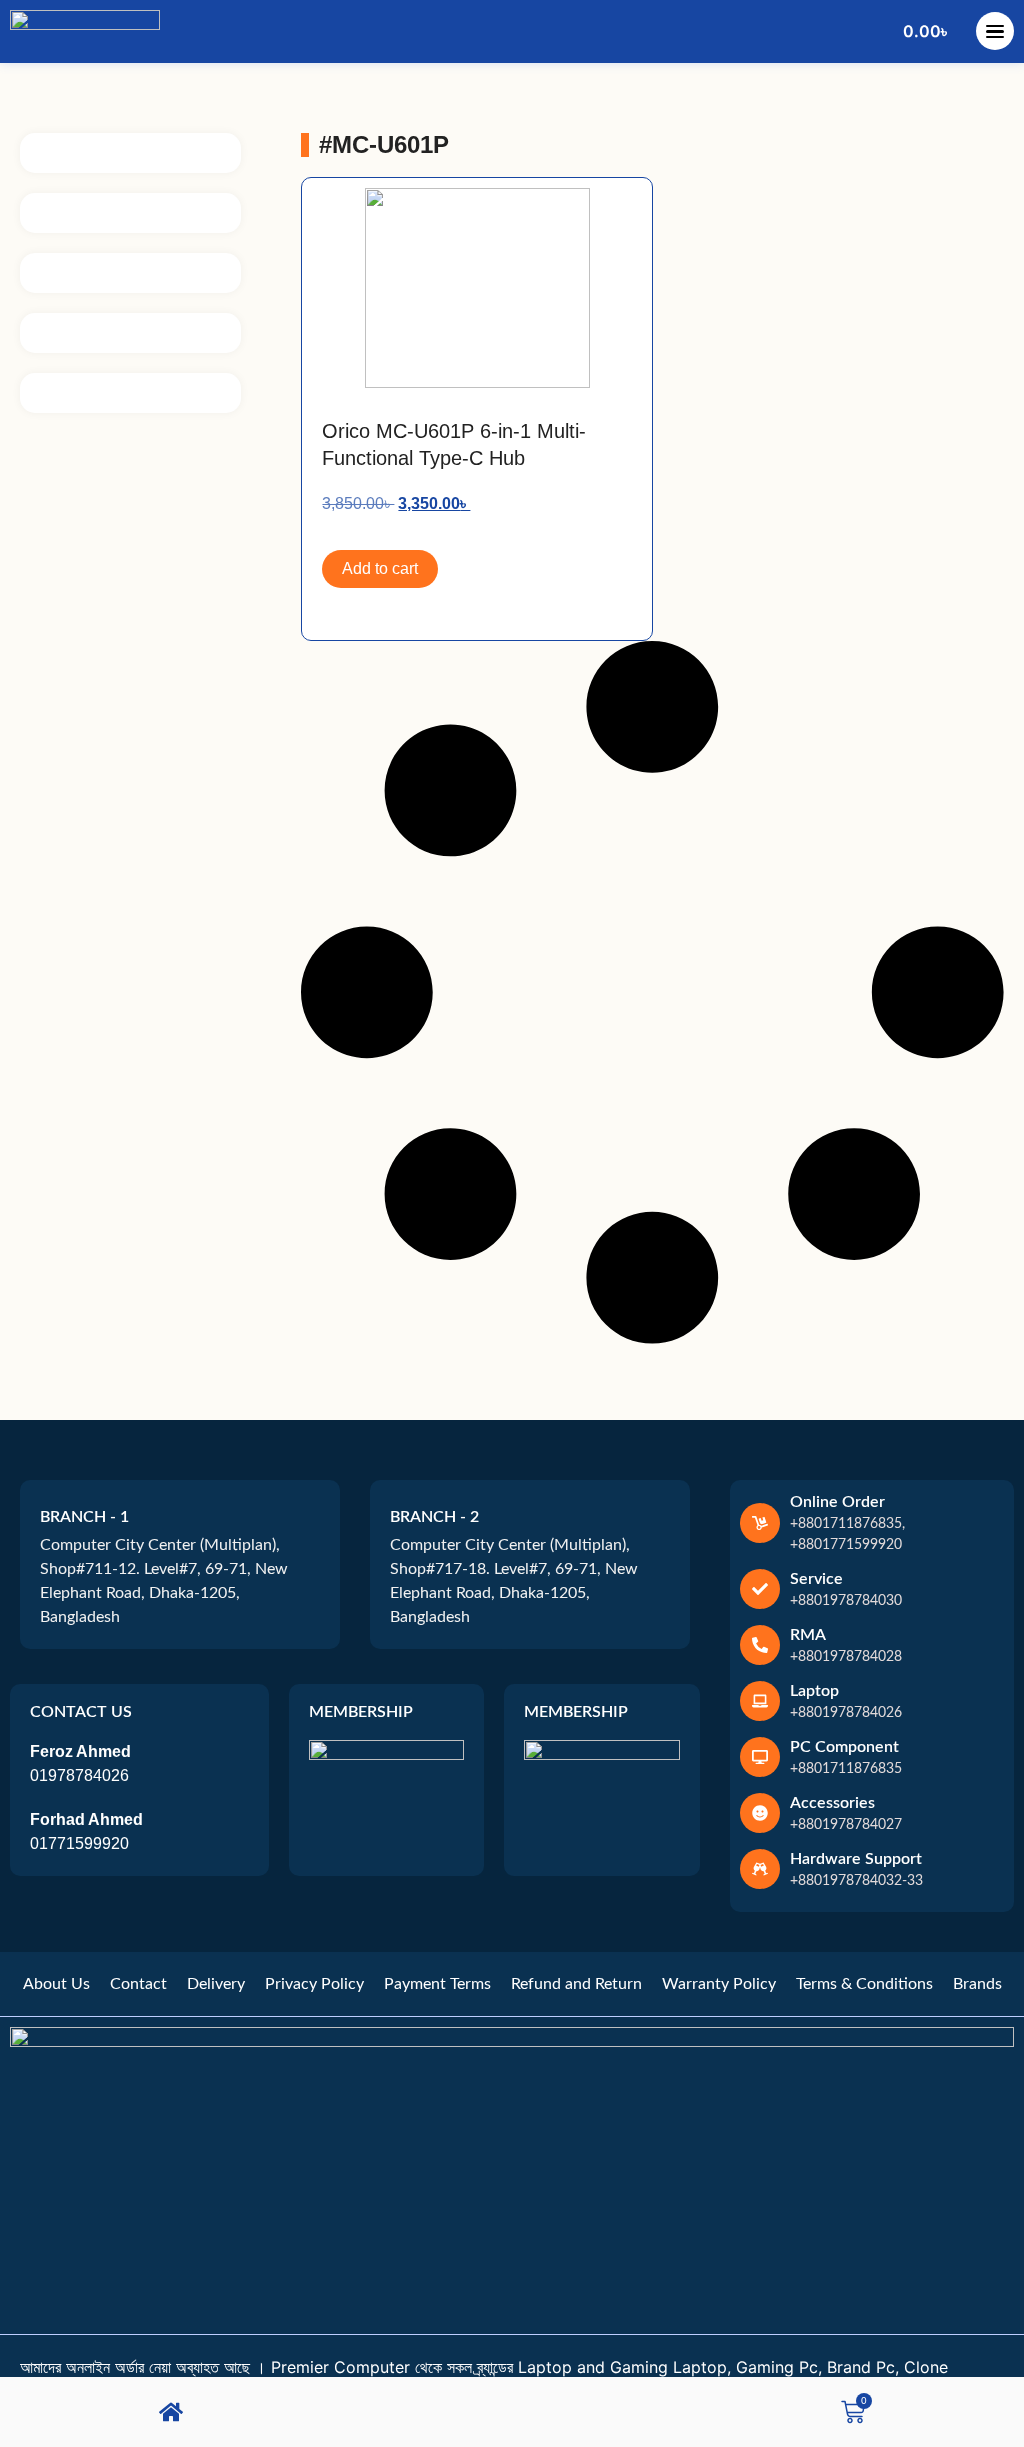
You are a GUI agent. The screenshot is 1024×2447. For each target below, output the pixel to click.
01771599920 (79, 1843)
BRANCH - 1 (84, 1517)
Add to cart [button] (380, 568)
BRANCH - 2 (434, 1517)
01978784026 (79, 1775)
